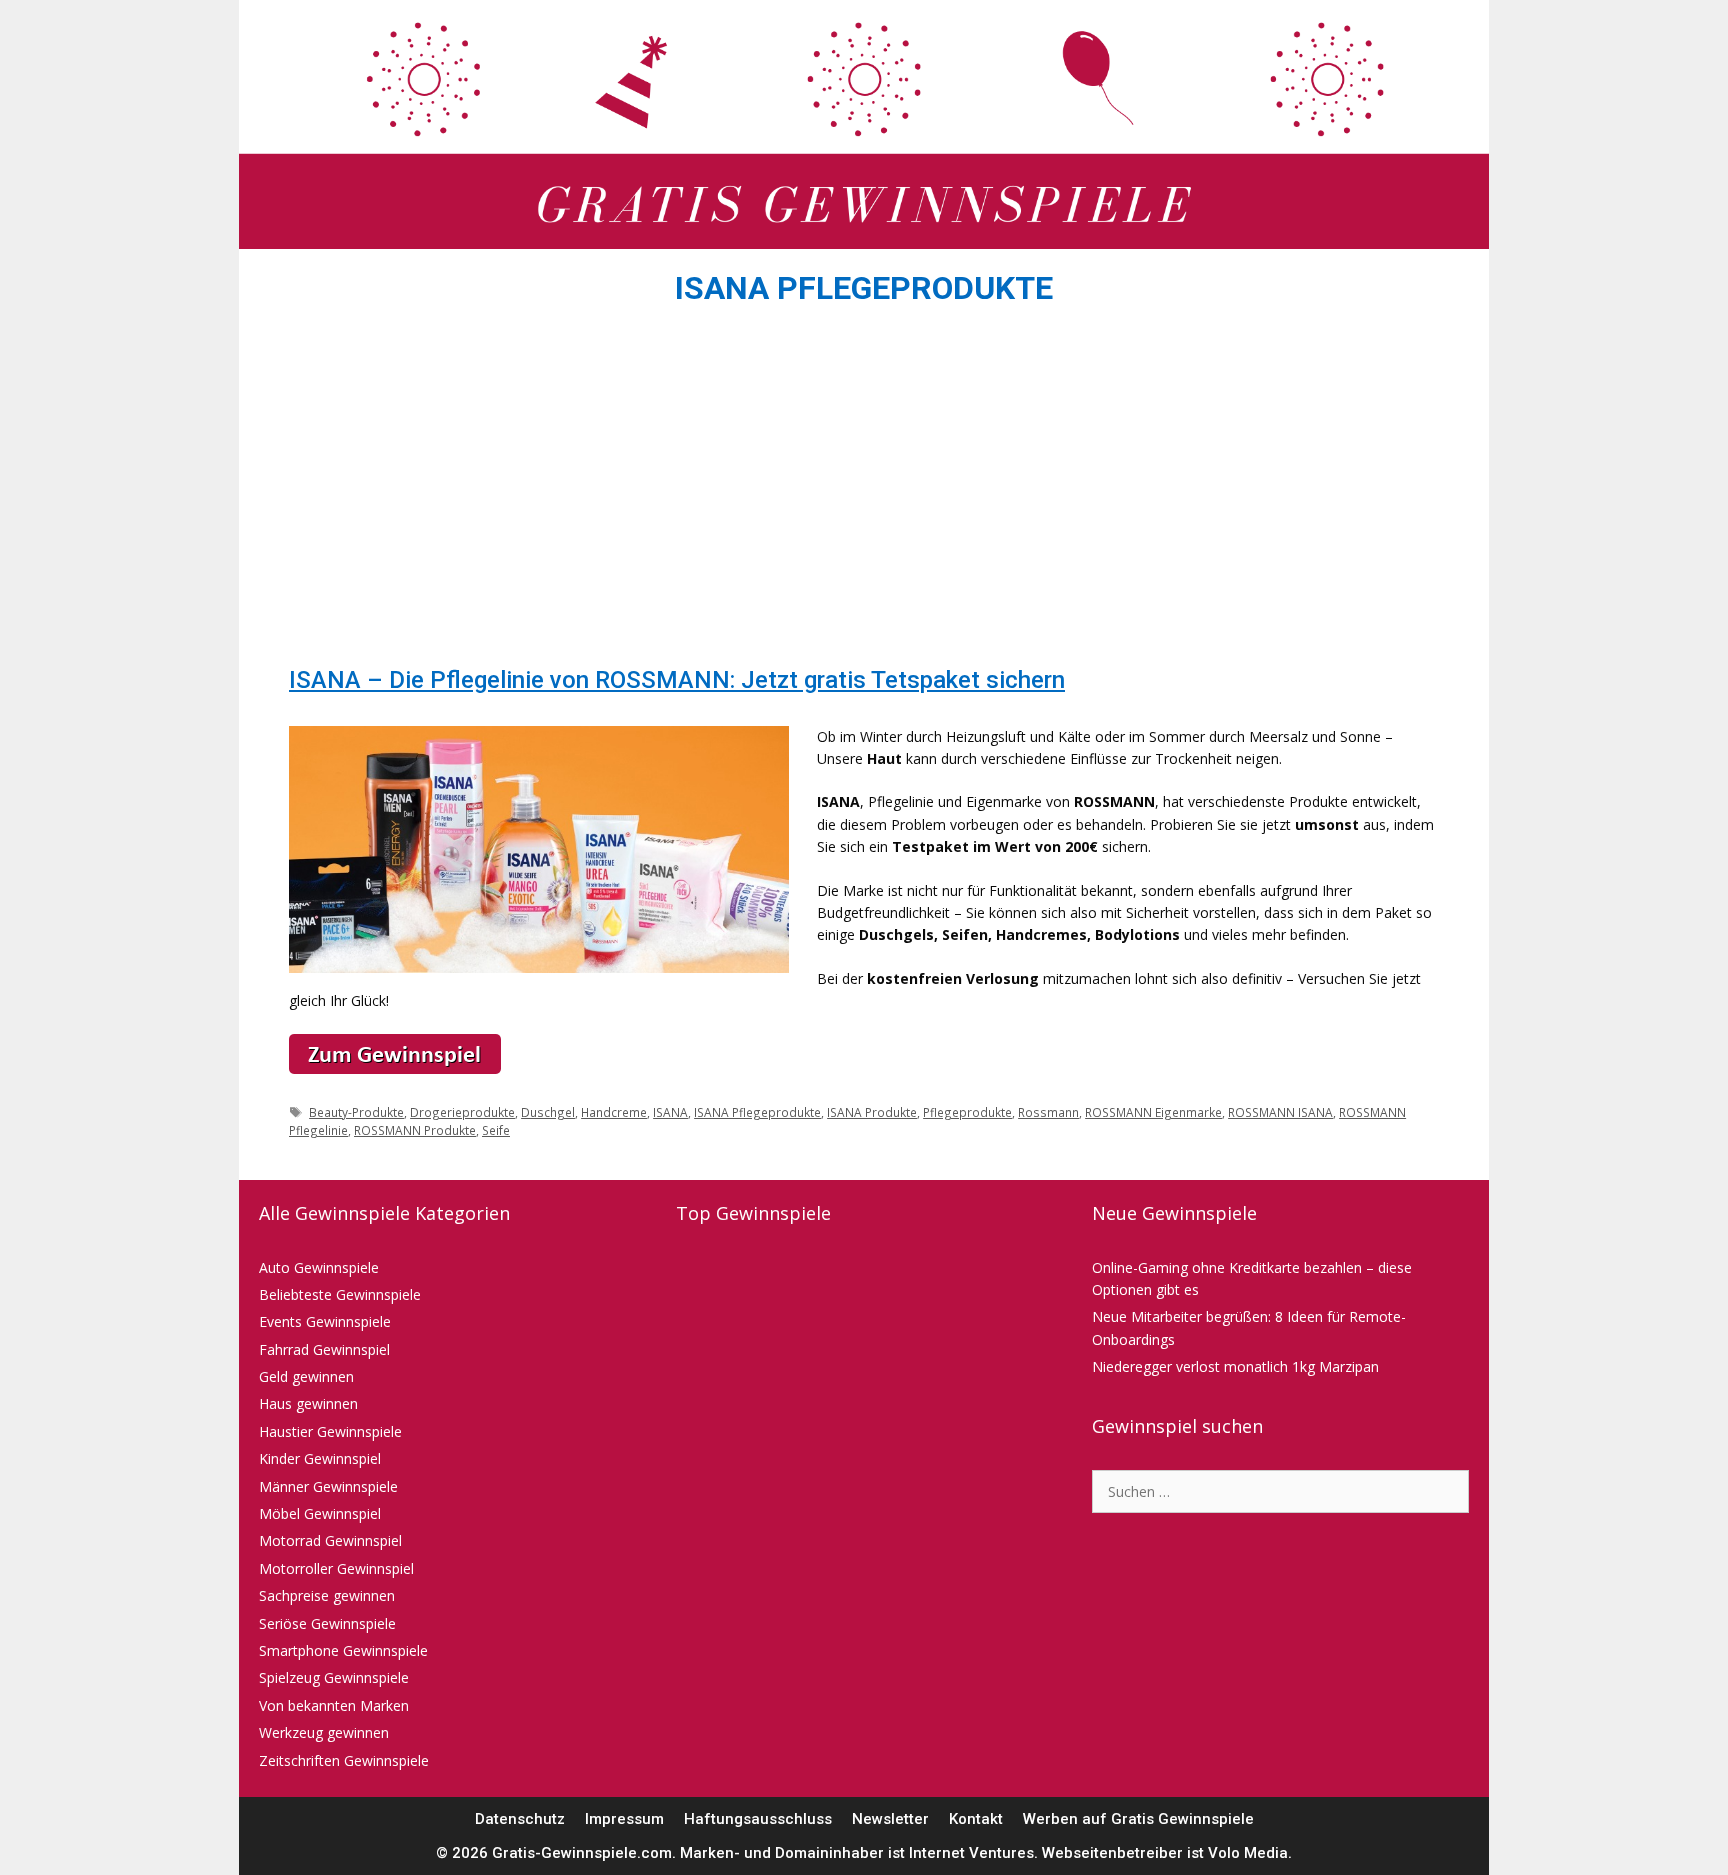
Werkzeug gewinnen (324, 1732)
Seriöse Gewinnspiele (327, 1623)
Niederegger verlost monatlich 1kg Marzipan (1235, 1366)
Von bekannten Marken (334, 1705)
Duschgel (548, 1112)
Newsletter (890, 1819)
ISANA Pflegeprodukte (757, 1112)
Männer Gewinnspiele (328, 1486)
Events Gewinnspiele (325, 1321)
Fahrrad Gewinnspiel (324, 1349)
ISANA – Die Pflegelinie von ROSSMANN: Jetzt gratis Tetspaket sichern (677, 680)
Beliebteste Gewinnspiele (340, 1294)
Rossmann (1048, 1112)
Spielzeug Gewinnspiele (334, 1677)
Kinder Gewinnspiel (320, 1458)
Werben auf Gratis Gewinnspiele (1138, 1819)
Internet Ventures (971, 1853)
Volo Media (1248, 1853)
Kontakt (976, 1819)
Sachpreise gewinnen (327, 1595)
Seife (496, 1130)
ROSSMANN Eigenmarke (1153, 1112)
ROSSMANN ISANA (1280, 1112)
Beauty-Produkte (356, 1112)
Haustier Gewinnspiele (330, 1431)
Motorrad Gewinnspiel (330, 1540)
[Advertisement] (864, 492)
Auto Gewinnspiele (319, 1267)
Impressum (624, 1819)
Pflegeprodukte (967, 1112)
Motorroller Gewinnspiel (336, 1568)
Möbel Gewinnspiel (320, 1513)
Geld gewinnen (306, 1376)
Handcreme (614, 1112)
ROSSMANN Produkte (415, 1130)
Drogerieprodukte (462, 1112)
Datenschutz (520, 1819)
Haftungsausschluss (758, 1819)
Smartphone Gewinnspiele (343, 1650)
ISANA (670, 1112)
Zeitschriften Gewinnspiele (344, 1760)
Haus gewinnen (308, 1403)
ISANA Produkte (872, 1112)
